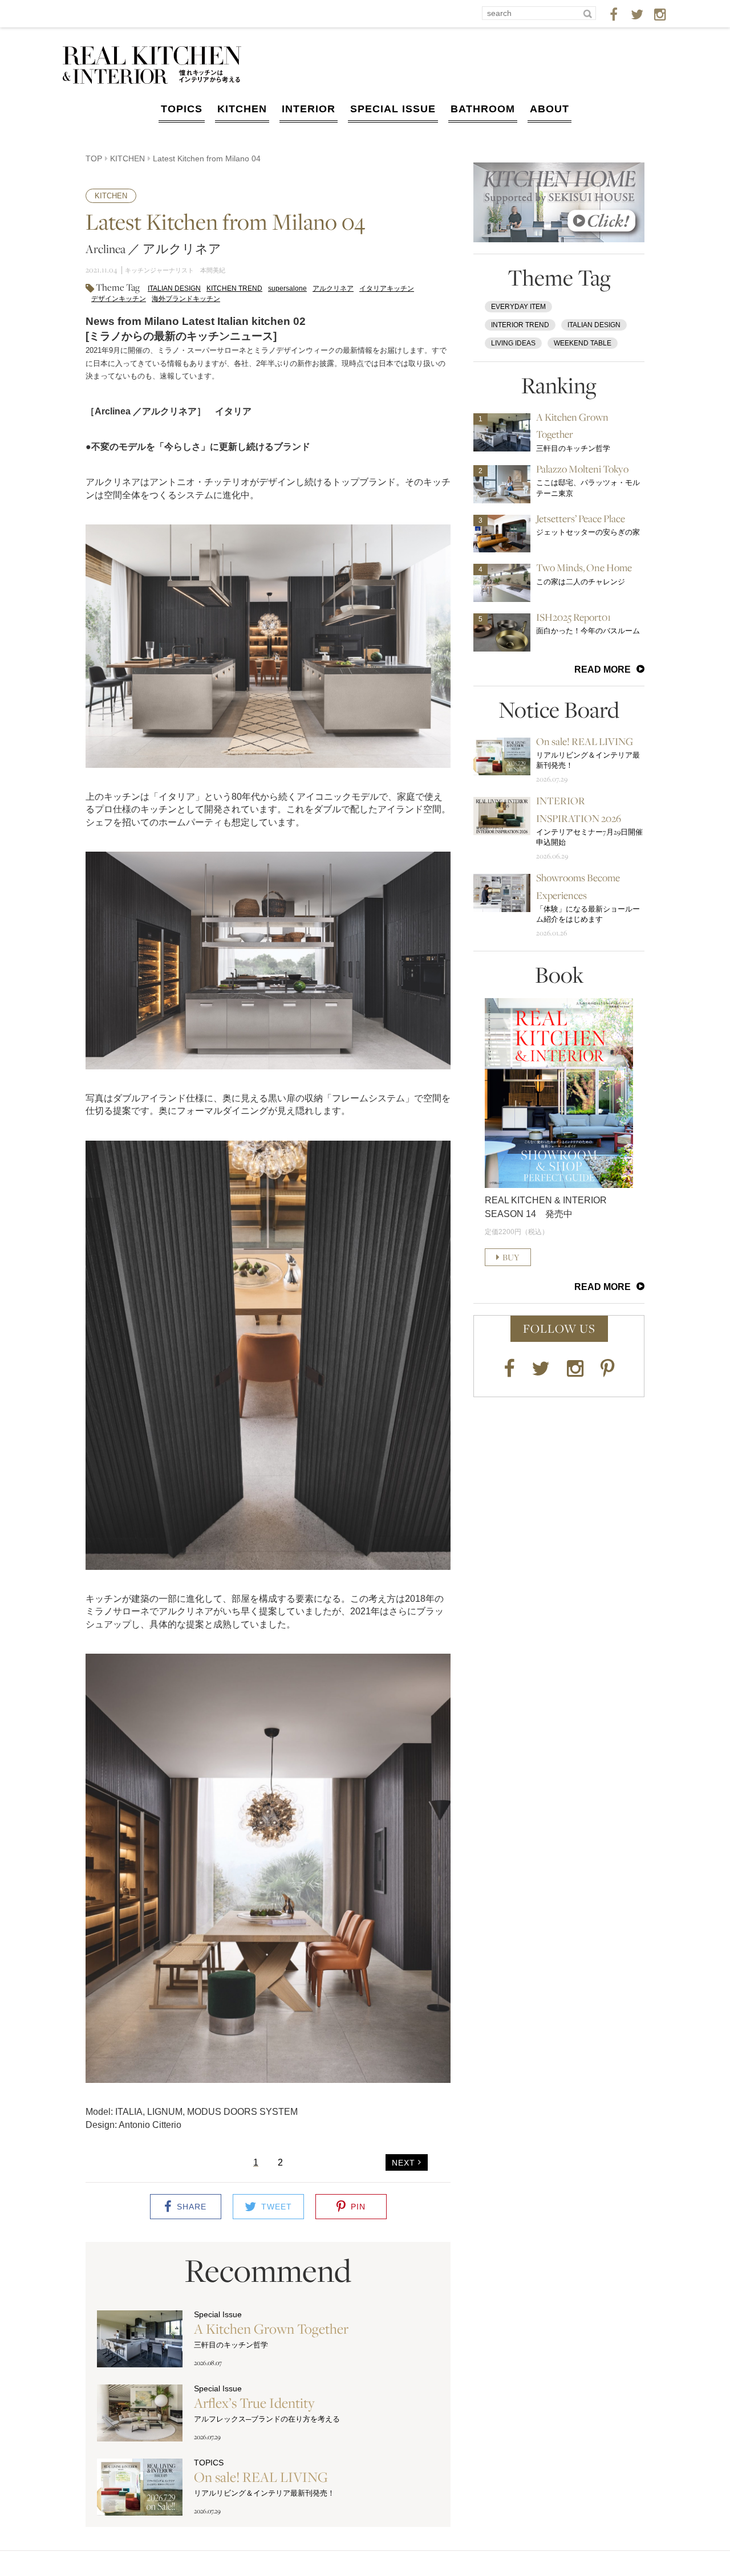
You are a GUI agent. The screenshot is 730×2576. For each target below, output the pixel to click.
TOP (94, 158)
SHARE (192, 2207)
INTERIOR (309, 109)
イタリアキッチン (387, 288)
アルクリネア (333, 288)
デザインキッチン (119, 299)
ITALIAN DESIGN (174, 288)
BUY (511, 1257)
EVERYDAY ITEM (518, 307)
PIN (358, 2207)
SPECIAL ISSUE (393, 109)
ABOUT (549, 109)
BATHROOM (483, 109)
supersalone (287, 288)
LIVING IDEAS (513, 343)
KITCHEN (242, 109)
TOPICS (182, 109)
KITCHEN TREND (234, 288)
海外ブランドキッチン (186, 299)
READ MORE (603, 670)
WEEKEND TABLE (583, 343)
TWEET (277, 2207)
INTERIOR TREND (520, 325)
